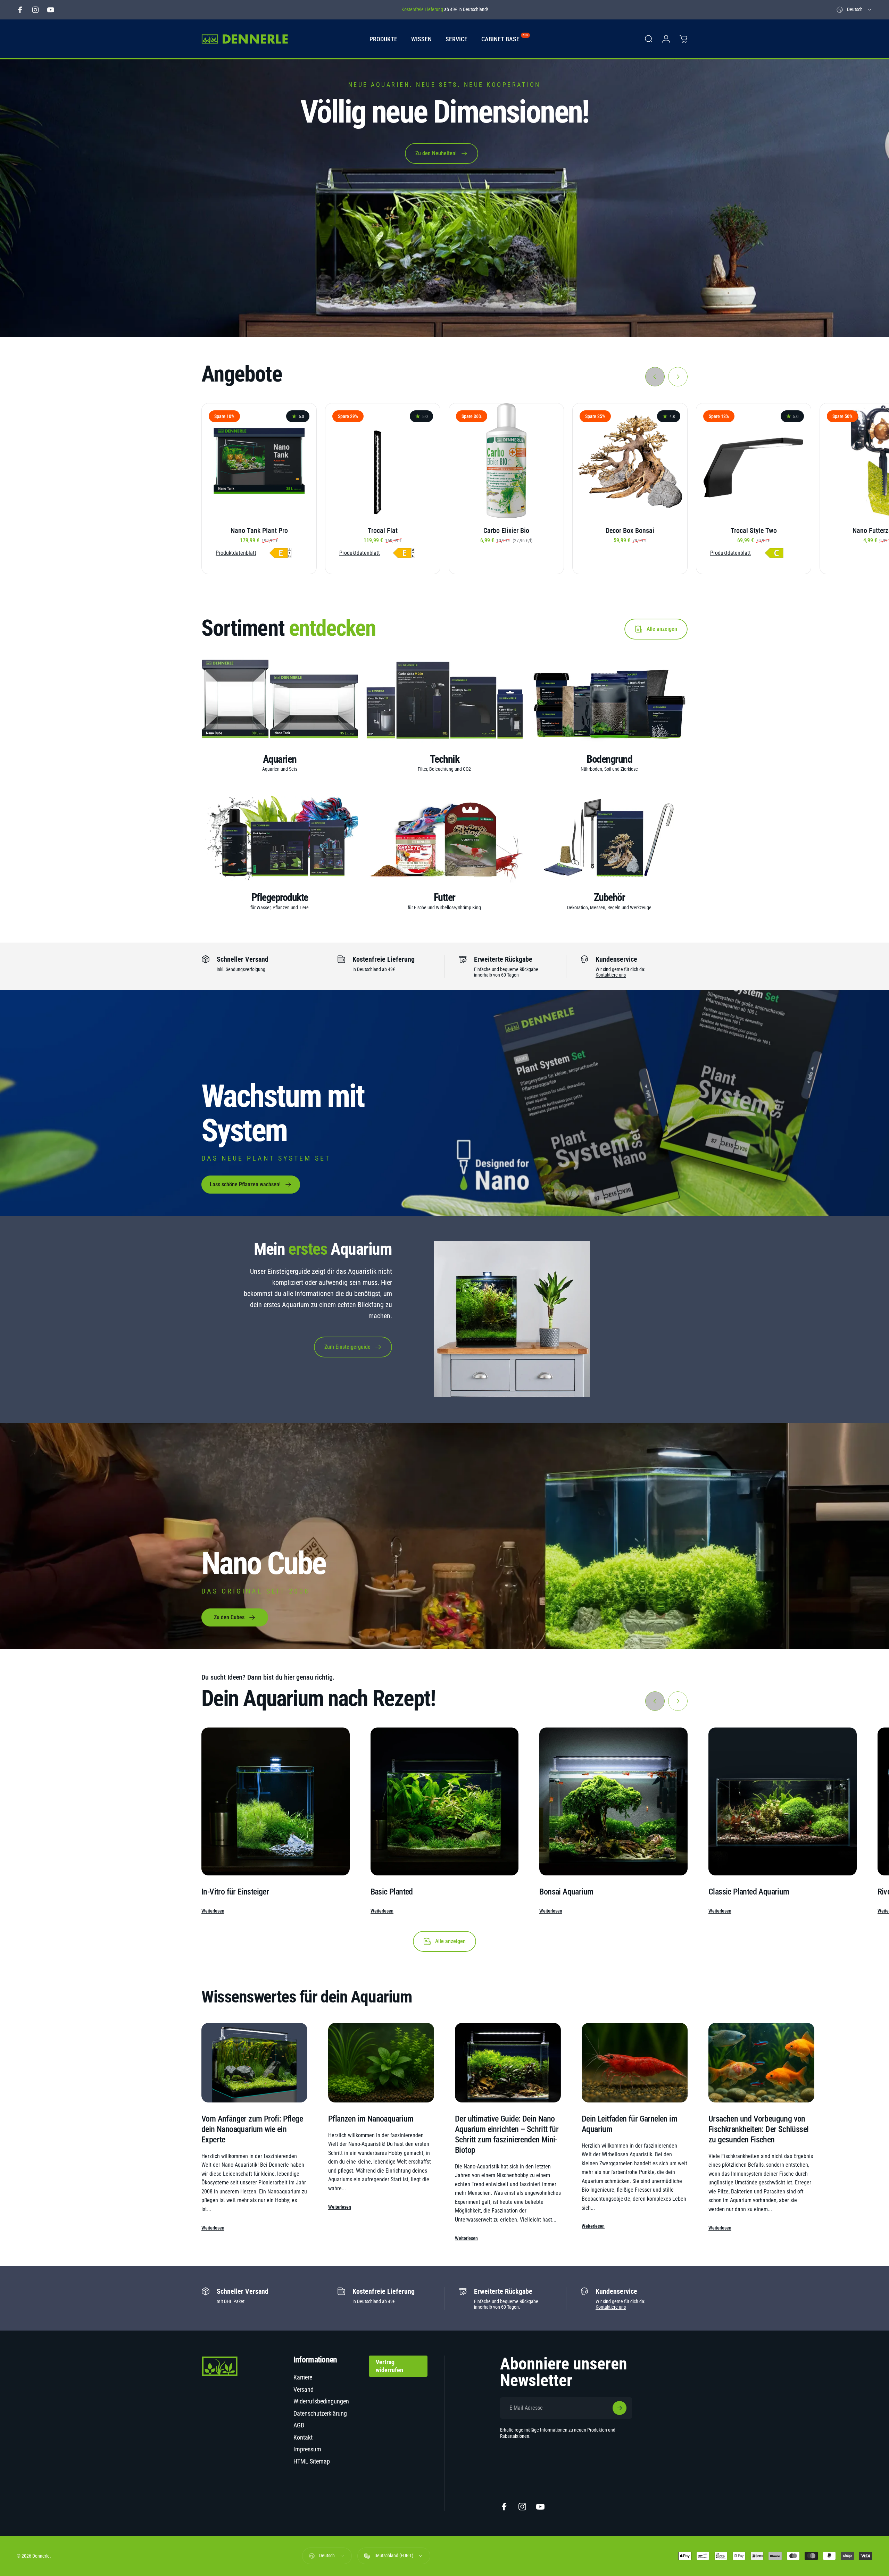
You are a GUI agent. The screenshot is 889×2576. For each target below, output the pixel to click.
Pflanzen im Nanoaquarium (371, 2119)
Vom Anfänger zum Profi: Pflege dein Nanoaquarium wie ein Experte (252, 2129)
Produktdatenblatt (236, 553)
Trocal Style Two (754, 530)
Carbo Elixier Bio (506, 530)
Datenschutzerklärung (320, 2413)
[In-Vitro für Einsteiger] (276, 1802)
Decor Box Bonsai (630, 530)
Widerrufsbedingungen (321, 2401)
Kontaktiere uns (611, 975)
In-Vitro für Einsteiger (235, 1892)
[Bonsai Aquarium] (613, 1802)
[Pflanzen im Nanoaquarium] (381, 2063)
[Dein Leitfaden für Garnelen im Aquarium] (635, 2063)
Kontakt (303, 2437)
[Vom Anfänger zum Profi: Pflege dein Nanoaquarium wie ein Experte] (254, 2063)
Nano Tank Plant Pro (259, 530)
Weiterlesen (213, 1911)
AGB (299, 2425)
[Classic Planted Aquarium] (783, 1802)
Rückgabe (529, 2301)
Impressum (307, 2449)
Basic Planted (392, 1892)
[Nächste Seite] (678, 377)
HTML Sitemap (312, 2461)
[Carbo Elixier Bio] (506, 461)
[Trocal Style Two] (754, 461)
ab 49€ (389, 2301)
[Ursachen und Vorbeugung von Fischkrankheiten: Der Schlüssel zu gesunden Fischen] (761, 2063)
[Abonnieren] (620, 2408)
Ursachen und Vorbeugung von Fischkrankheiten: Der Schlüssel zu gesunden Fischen (758, 2129)
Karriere (303, 2377)
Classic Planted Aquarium (749, 1892)
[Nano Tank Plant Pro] (259, 461)
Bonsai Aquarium (566, 1892)
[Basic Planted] (445, 1802)
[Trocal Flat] (383, 461)
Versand (304, 2389)
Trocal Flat (383, 530)
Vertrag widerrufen (389, 2366)
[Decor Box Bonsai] (630, 461)
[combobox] (854, 10)
